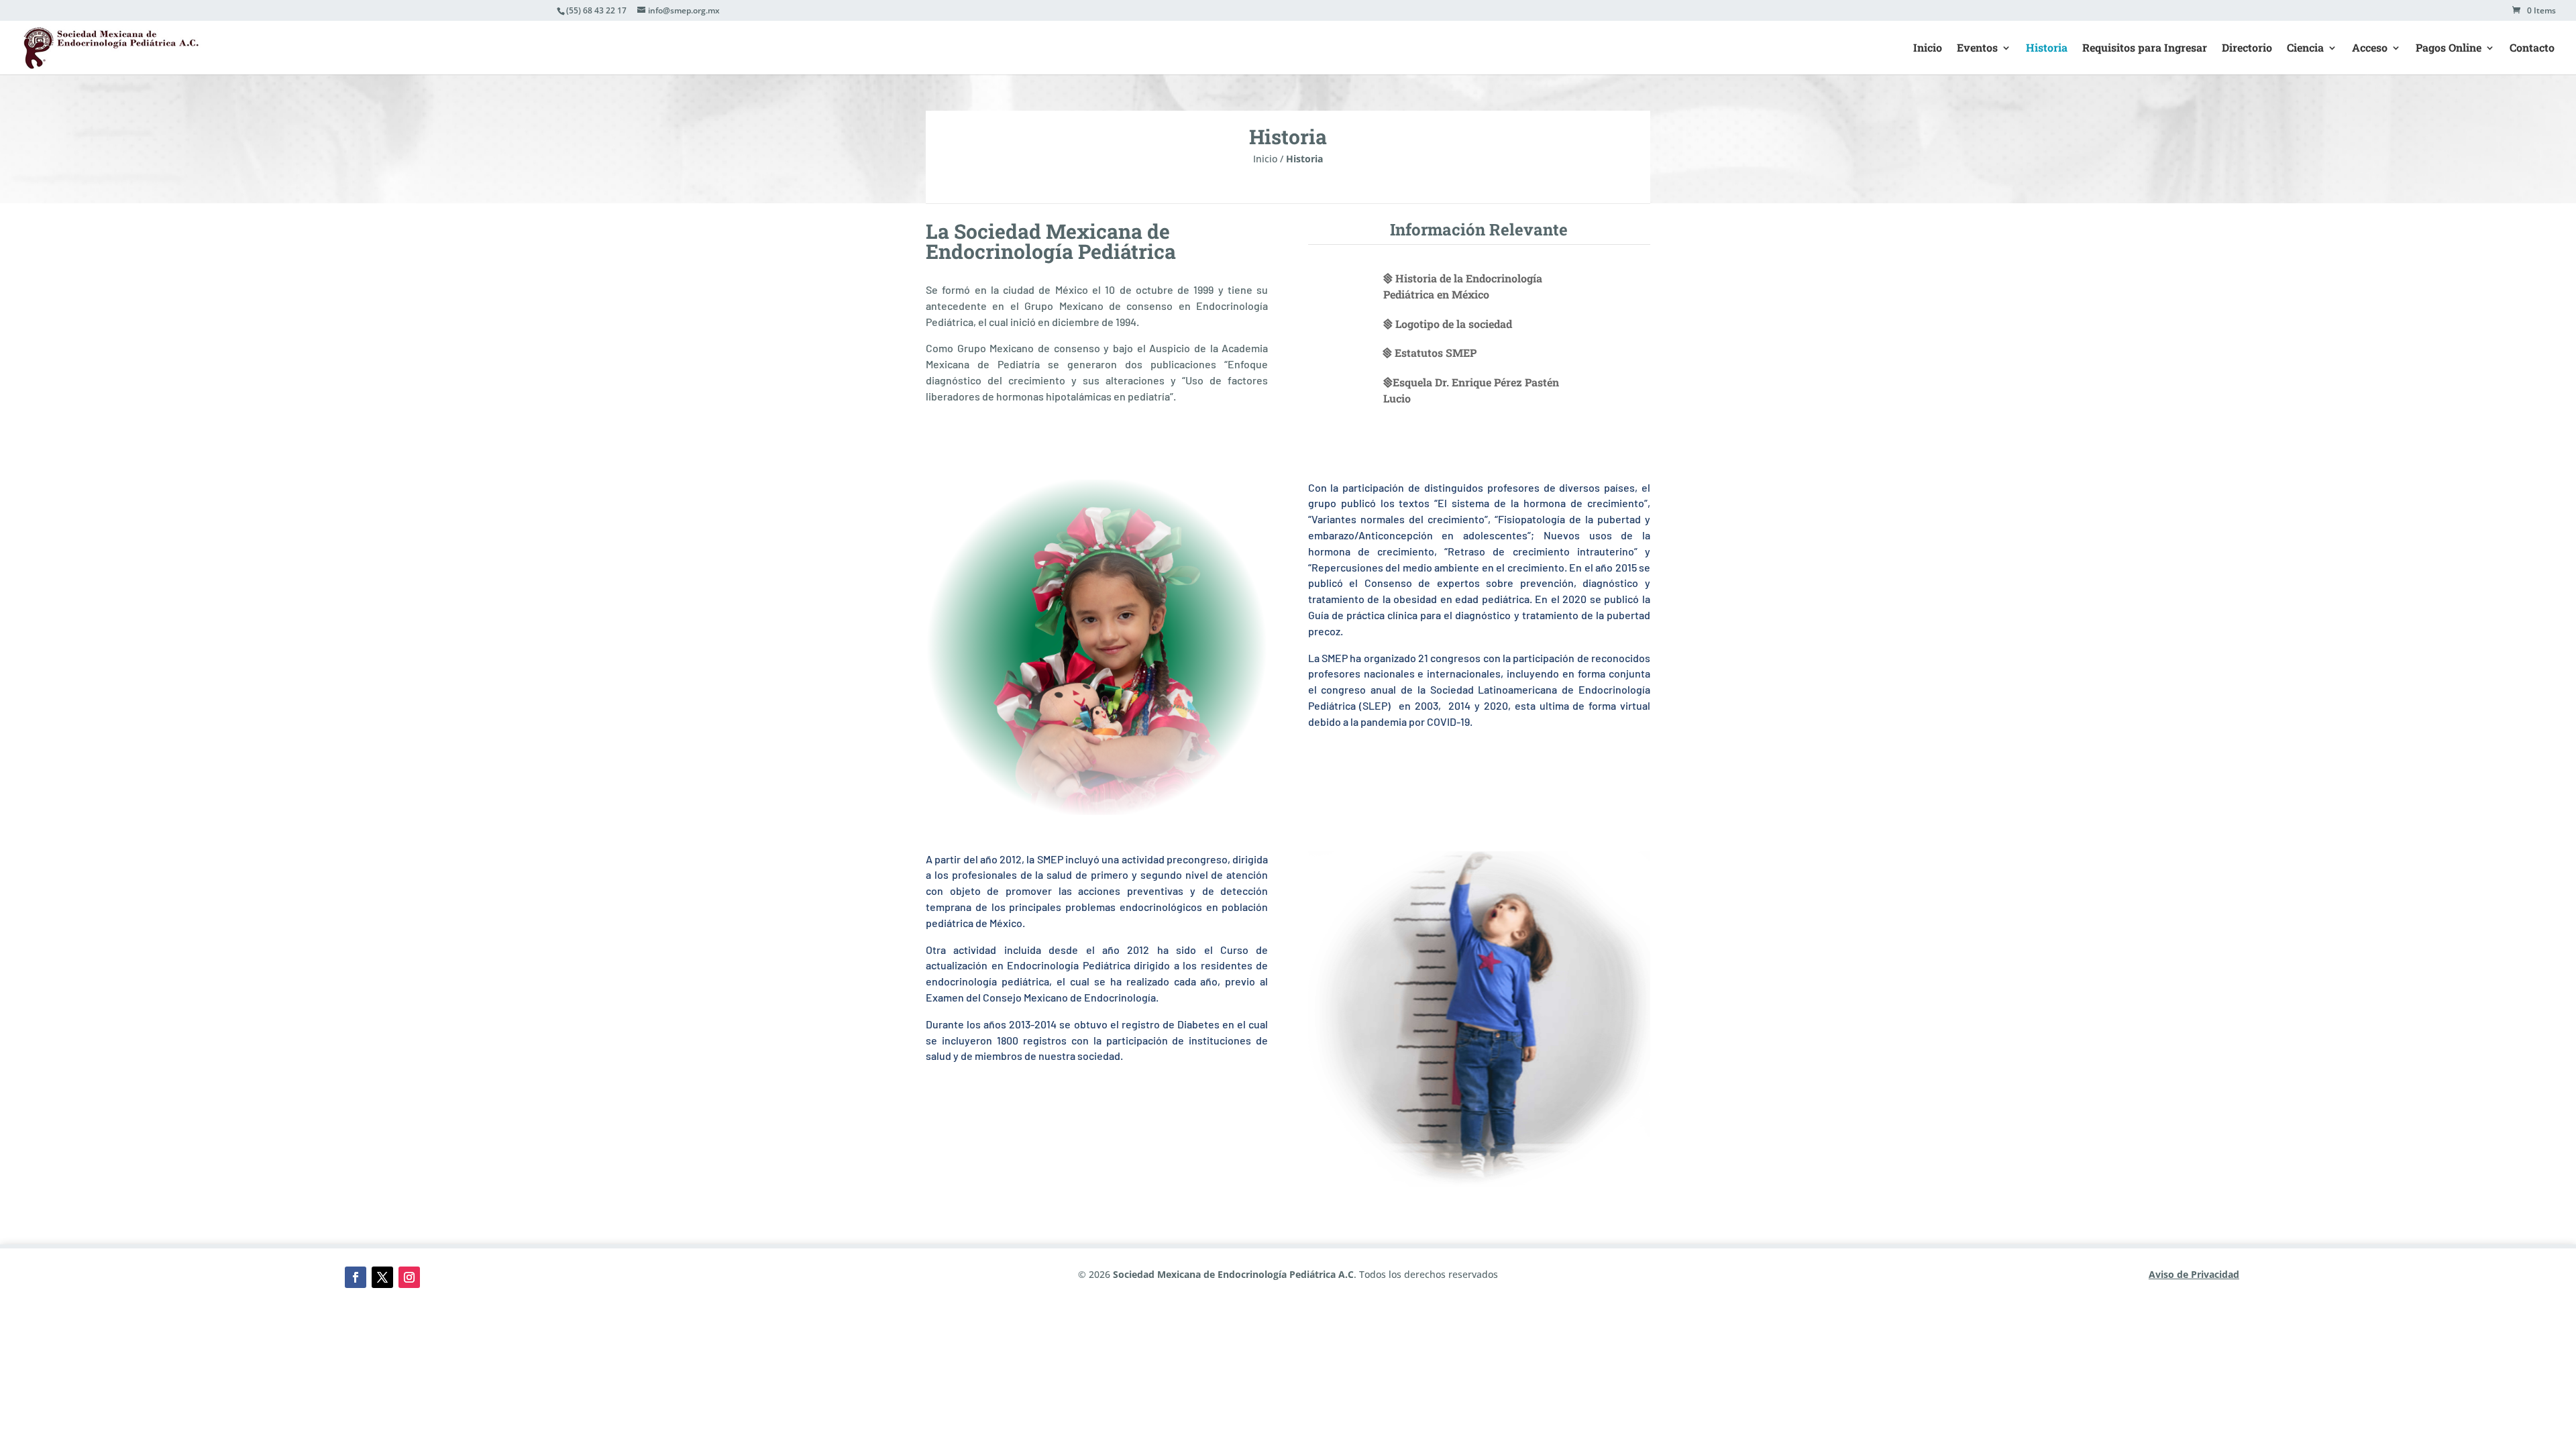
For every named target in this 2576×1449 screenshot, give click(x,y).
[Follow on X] (382, 1277)
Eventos (1977, 49)
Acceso (2370, 49)
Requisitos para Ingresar (2145, 49)
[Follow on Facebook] (356, 1277)
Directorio (2247, 49)
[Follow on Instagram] (409, 1277)
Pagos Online (2449, 49)
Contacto (2532, 49)
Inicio (1928, 49)
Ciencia (2305, 49)
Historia (2047, 49)
